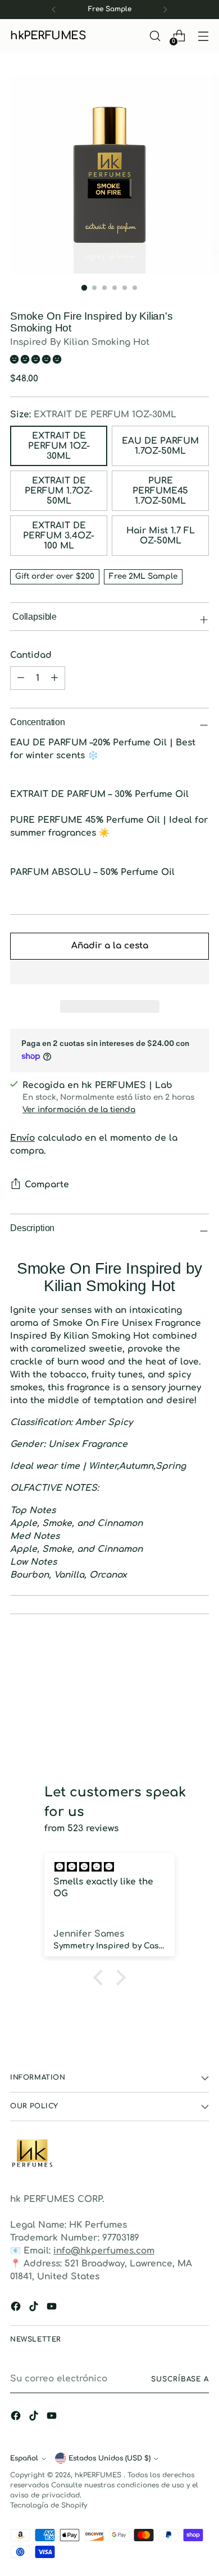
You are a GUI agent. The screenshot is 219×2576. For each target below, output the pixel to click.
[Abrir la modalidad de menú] (203, 36)
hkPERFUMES (99, 2475)
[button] (37, 360)
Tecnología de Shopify (49, 2505)
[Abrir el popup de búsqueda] (155, 36)
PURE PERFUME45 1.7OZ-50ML (160, 491)
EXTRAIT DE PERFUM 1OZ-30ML (59, 446)
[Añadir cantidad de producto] (21, 678)
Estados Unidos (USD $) (109, 2458)
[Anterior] (54, 10)
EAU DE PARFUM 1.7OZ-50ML (160, 446)
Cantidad (31, 655)
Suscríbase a (180, 2379)
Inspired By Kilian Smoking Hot (80, 342)
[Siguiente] (165, 10)
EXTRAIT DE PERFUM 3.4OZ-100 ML (59, 536)
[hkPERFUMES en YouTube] (53, 2308)
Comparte (47, 1185)
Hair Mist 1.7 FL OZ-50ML (161, 536)
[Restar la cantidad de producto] (54, 678)
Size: (93, 414)
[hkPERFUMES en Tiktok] (35, 2308)
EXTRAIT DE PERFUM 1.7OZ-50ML (59, 491)
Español (24, 2458)
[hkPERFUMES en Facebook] (17, 2308)
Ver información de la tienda (79, 1110)
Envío (22, 1138)
